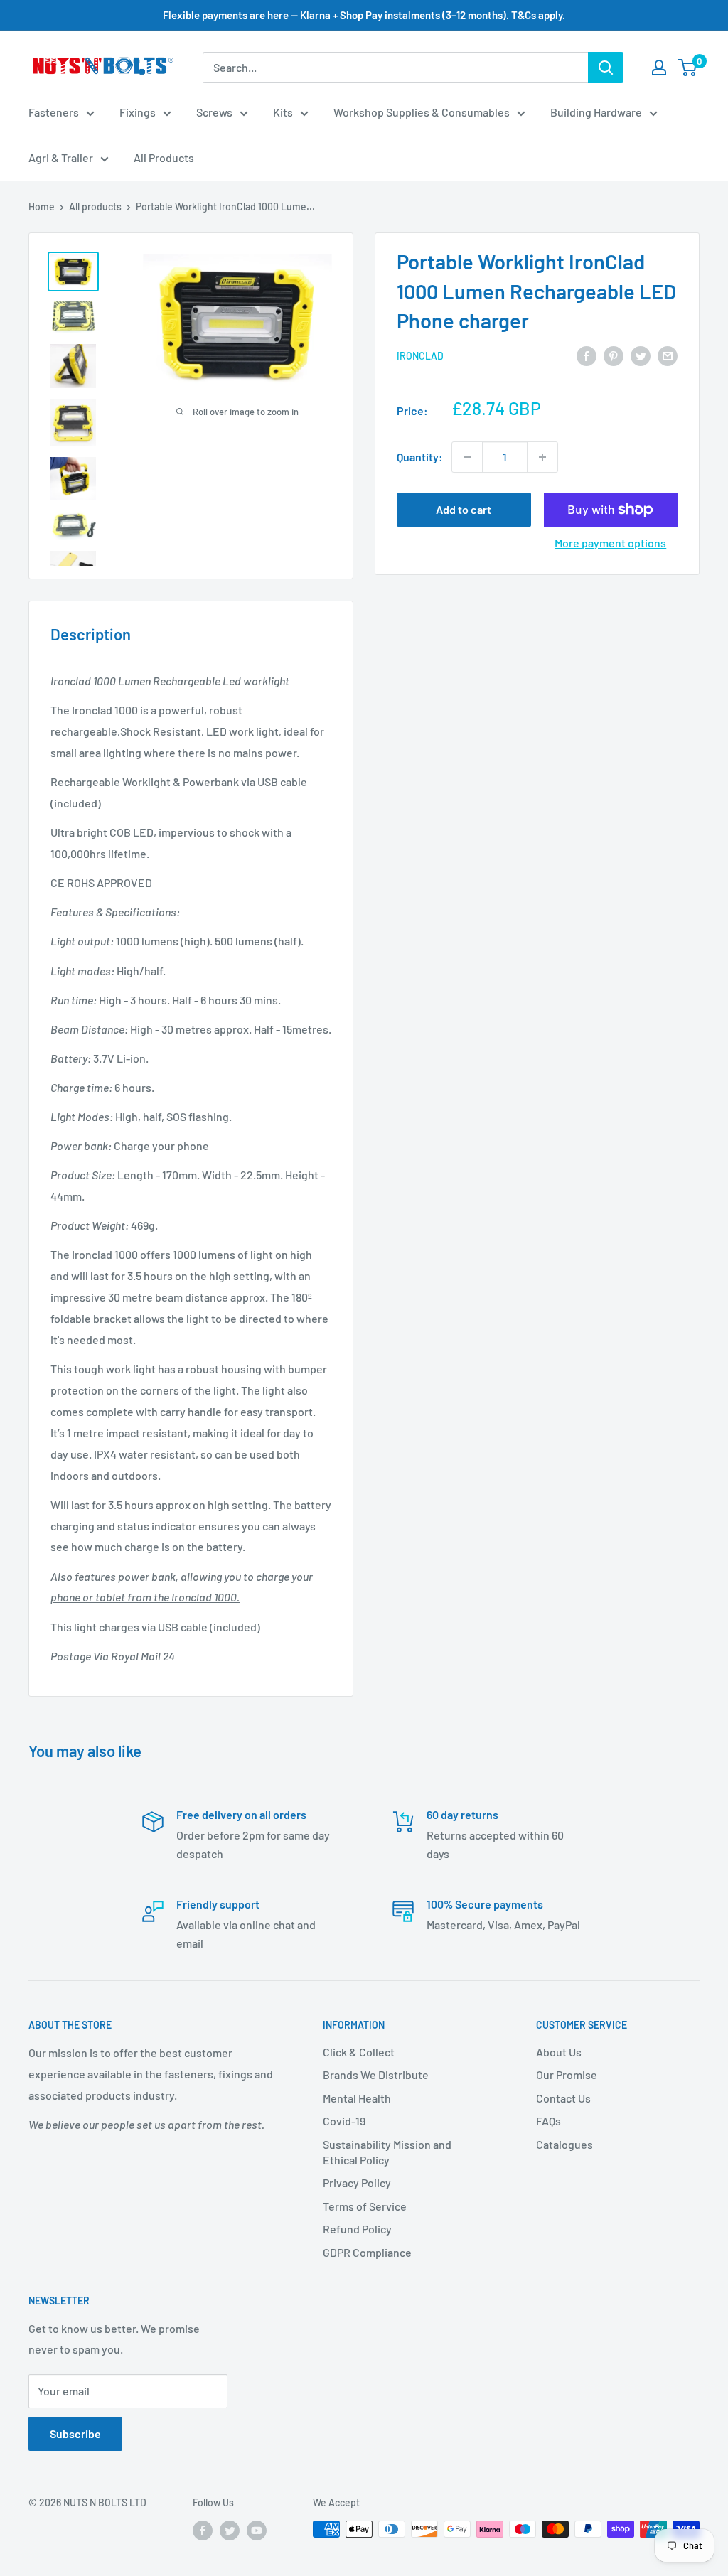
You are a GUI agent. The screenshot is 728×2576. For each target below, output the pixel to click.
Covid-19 (344, 2121)
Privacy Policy (357, 2183)
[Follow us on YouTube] (257, 2531)
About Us (559, 2052)
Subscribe (75, 2433)
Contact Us (563, 2098)
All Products (164, 157)
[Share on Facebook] (587, 355)
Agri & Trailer (61, 157)
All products (95, 206)
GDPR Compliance (367, 2252)
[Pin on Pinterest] (614, 355)
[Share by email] (668, 355)
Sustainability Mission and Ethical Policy (387, 2152)
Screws (214, 112)
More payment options (610, 543)
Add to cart (464, 509)
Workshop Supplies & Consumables (422, 112)
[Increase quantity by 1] (542, 457)
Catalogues (564, 2144)
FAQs (548, 2121)
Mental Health (357, 2098)
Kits (283, 112)
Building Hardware (596, 112)
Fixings (138, 112)
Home (42, 206)
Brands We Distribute (376, 2075)
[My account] (659, 68)
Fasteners (54, 112)
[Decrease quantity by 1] (467, 457)
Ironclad (420, 356)
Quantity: (420, 457)
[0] (688, 68)
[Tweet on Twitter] (641, 355)
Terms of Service (365, 2206)
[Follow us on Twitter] (230, 2531)
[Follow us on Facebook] (203, 2531)
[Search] (606, 68)
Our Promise (567, 2075)
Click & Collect (359, 2052)
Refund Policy (357, 2229)
